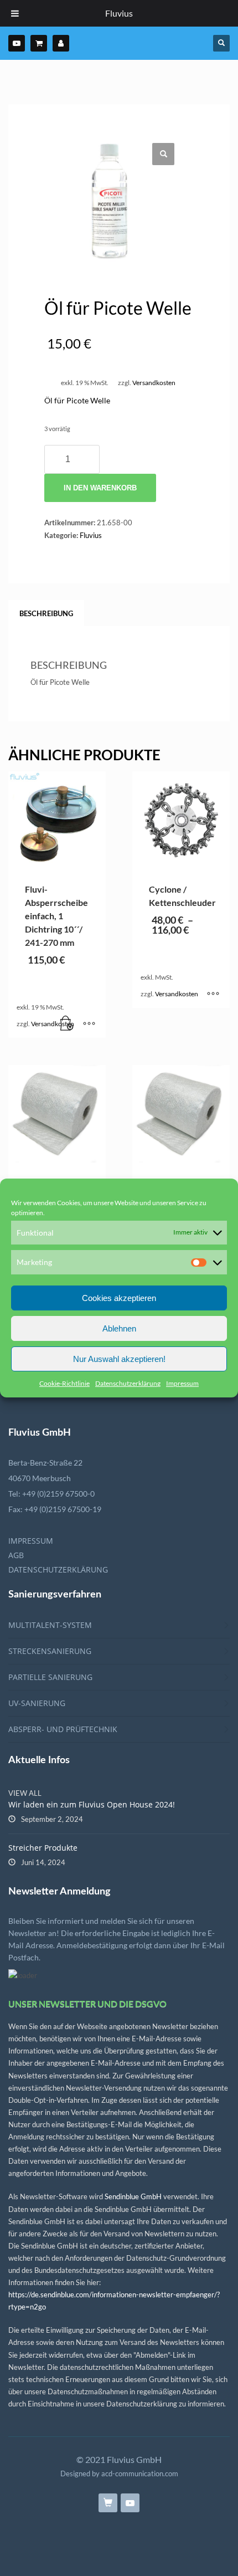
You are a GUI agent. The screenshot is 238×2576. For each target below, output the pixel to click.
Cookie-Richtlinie (64, 1383)
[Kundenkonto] (61, 43)
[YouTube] (17, 43)
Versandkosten (154, 382)
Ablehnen (119, 1328)
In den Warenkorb (100, 488)
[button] (163, 154)
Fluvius (91, 535)
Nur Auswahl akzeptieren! (119, 1359)
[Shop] (39, 43)
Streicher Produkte (43, 1848)
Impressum (182, 1383)
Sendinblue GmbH (133, 2196)
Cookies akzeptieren (119, 1298)
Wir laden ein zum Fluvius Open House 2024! (92, 1804)
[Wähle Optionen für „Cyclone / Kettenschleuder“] (213, 994)
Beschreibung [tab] (46, 613)
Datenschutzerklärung (128, 1383)
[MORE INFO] (89, 1024)
